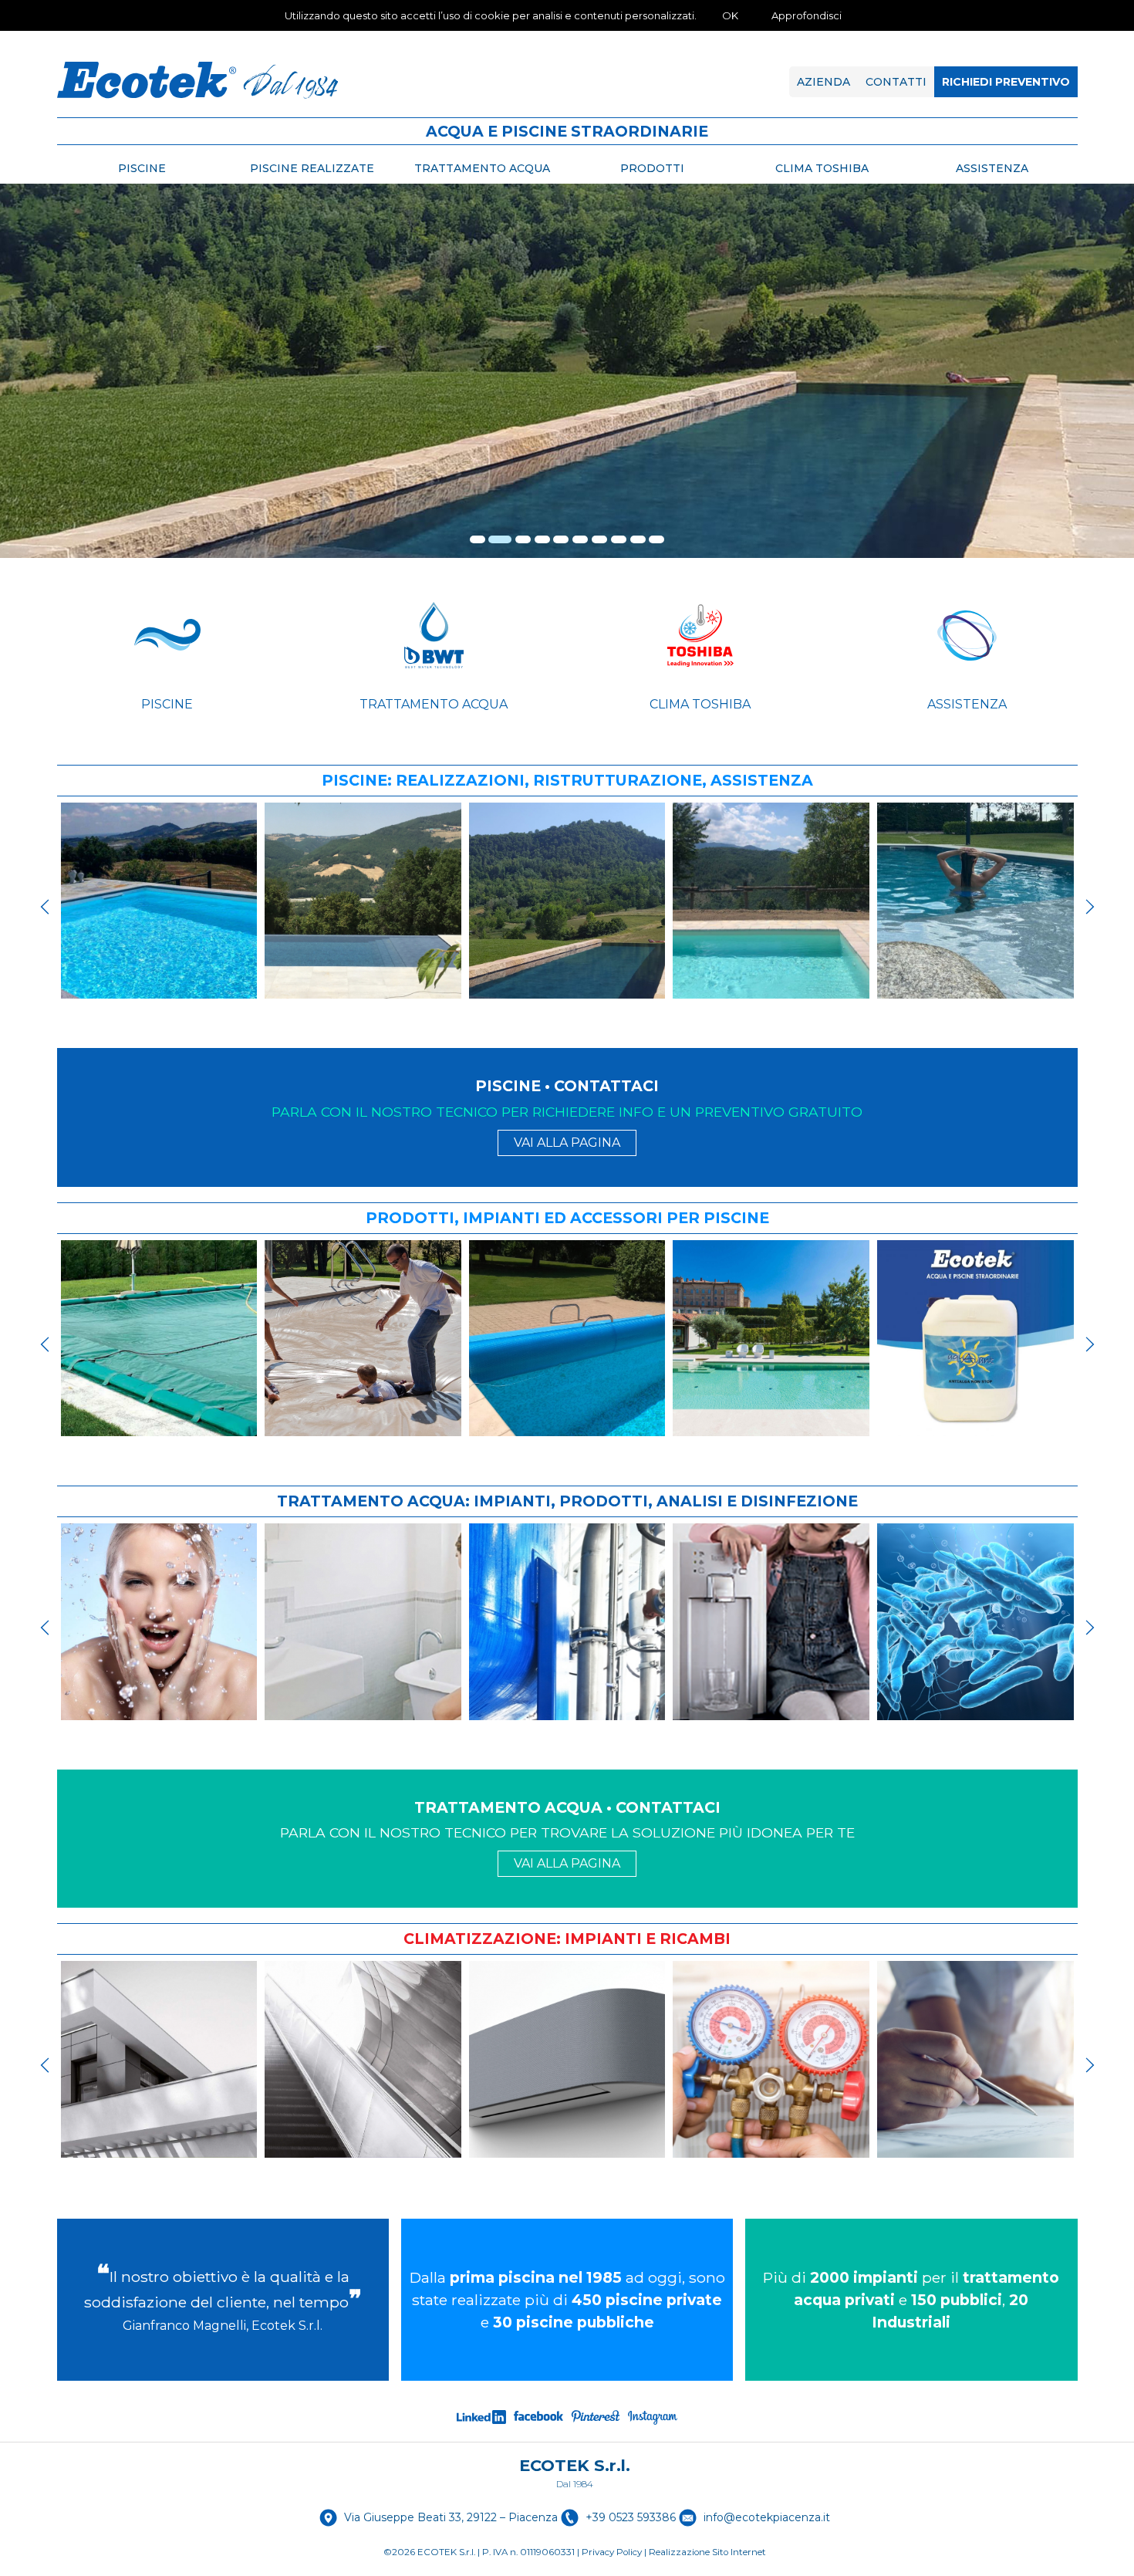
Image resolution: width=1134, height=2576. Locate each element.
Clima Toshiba (700, 704)
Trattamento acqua (434, 704)
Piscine (167, 704)
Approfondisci (807, 15)
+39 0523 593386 (631, 2517)
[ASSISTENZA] (967, 635)
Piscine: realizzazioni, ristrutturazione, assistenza (567, 780)
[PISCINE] (167, 635)
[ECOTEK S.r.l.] (197, 80)
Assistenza (967, 704)
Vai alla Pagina (567, 1143)
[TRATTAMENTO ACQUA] (434, 635)
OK (730, 15)
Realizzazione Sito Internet (707, 2552)
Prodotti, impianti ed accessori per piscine (567, 1218)
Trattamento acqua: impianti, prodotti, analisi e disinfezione (567, 1501)
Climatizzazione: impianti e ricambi (567, 1939)
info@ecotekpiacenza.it (767, 2517)
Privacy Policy (612, 2552)
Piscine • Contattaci (567, 1086)
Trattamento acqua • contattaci (567, 1807)
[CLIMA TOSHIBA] (700, 635)
